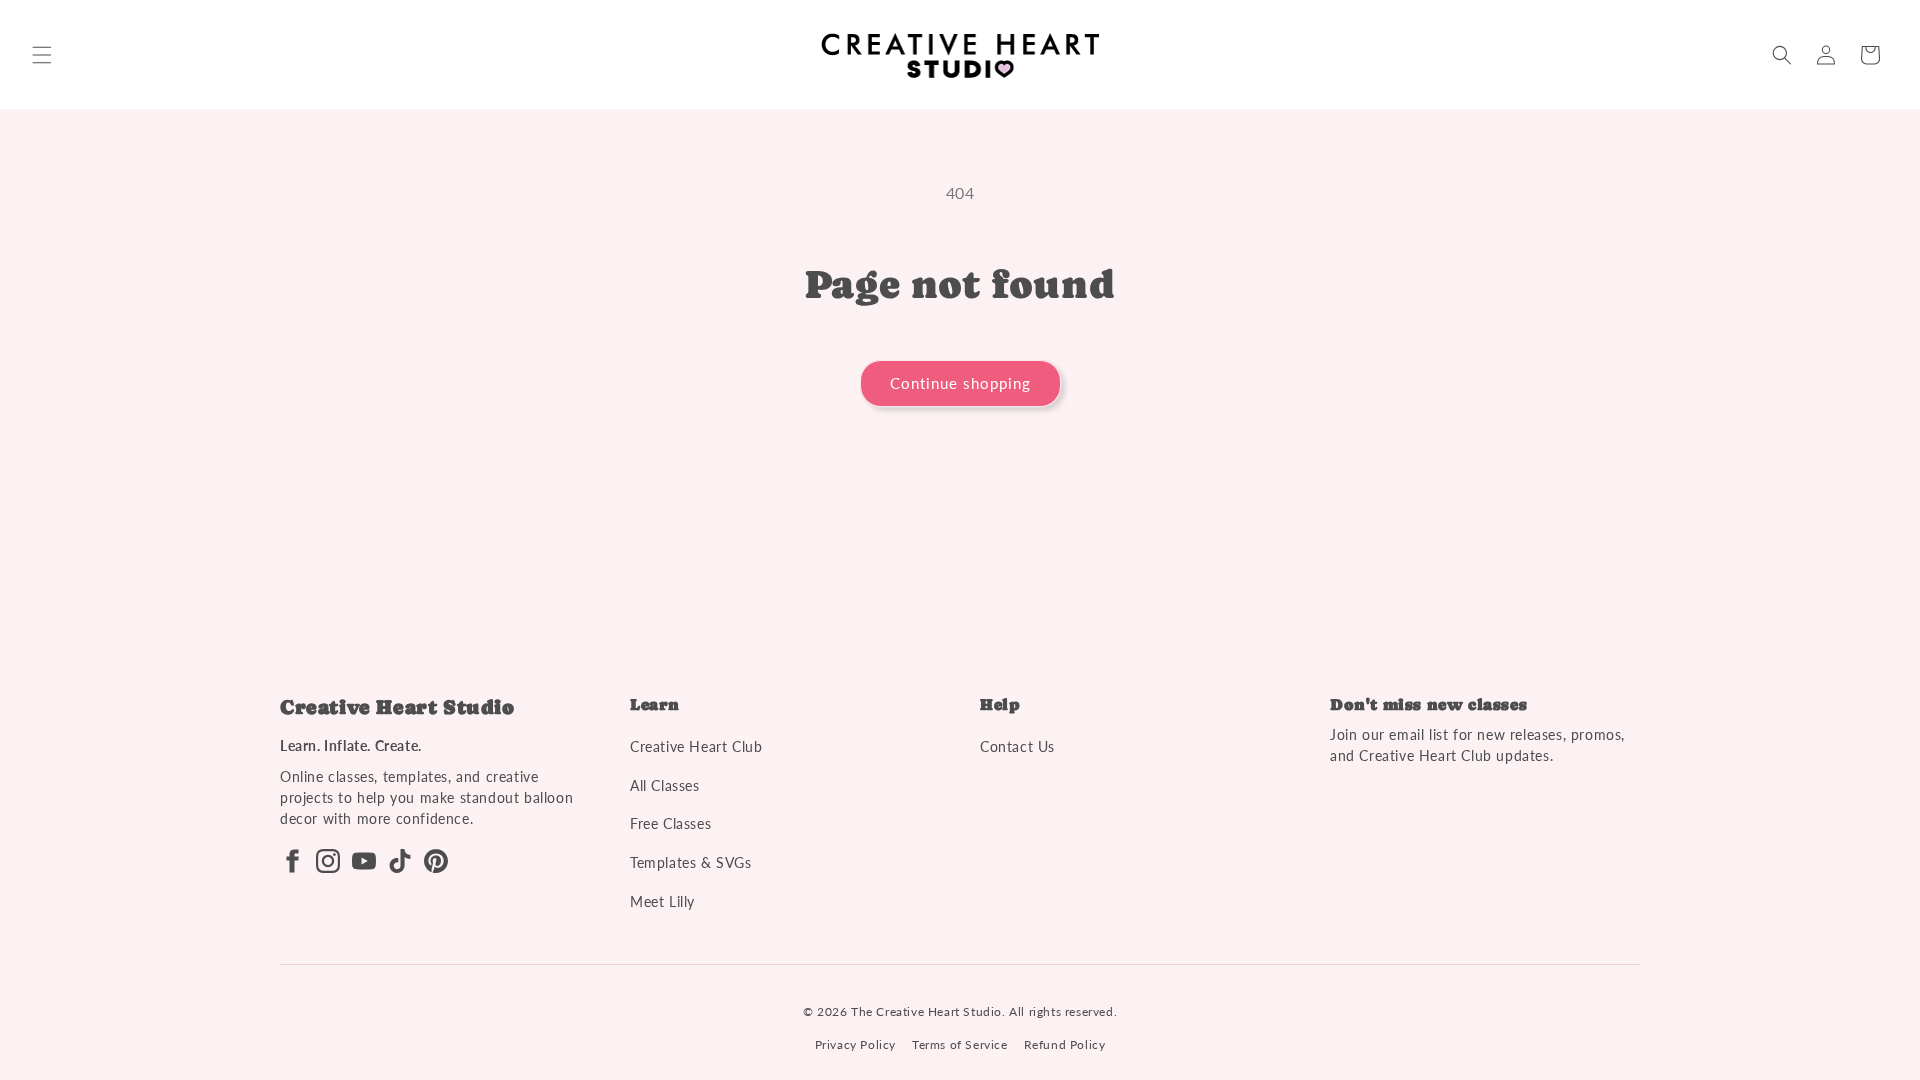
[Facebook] (292, 861)
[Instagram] (328, 861)
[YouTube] (364, 861)
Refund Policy (1065, 1044)
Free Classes (670, 823)
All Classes (665, 785)
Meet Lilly (662, 901)
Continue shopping (960, 383)
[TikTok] (400, 861)
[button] (42, 55)
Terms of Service (960, 1044)
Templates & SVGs (691, 862)
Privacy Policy (855, 1044)
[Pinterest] (436, 861)
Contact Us (1017, 746)
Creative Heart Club (696, 746)
